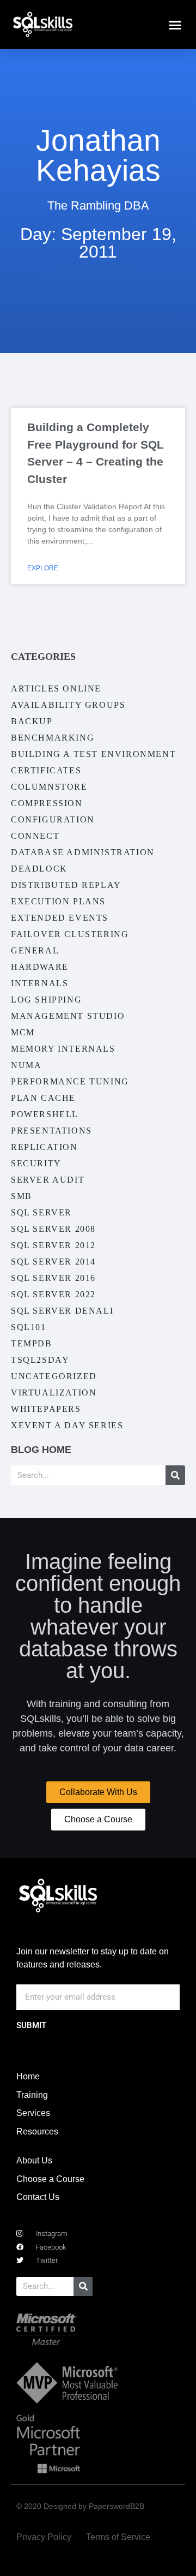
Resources (37, 2131)
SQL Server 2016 (53, 1278)
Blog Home (41, 1450)
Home (28, 2076)
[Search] (175, 1475)
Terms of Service (118, 2537)
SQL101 (29, 1327)
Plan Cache (43, 1098)
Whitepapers (46, 1409)
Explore (43, 568)
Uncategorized (54, 1376)
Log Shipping (46, 1000)
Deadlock (39, 869)
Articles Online (56, 688)
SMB (22, 1196)
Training (32, 2095)
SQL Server (41, 1212)
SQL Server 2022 (53, 1294)
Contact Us (38, 2197)
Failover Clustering (70, 934)
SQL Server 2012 (53, 1245)
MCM (23, 1032)
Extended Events (60, 918)
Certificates (46, 770)
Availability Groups (68, 705)
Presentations (51, 1131)
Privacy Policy (44, 2537)
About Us (34, 2160)
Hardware (40, 967)
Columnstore (49, 787)
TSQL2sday (40, 1360)
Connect (35, 836)
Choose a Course (50, 2179)
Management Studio (68, 1016)
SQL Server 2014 (53, 1262)
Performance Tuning (70, 1081)
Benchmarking (53, 738)
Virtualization (54, 1393)
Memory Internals (63, 1049)
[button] (175, 25)
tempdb (32, 1343)
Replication (44, 1147)
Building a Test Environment (93, 754)
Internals (39, 983)
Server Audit (48, 1180)
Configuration (53, 819)
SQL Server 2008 (53, 1229)
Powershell (45, 1114)
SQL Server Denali (62, 1311)
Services (33, 2113)
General (35, 950)
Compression (47, 803)
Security (36, 1163)
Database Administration (83, 852)
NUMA (26, 1065)
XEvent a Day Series (67, 1425)
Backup (32, 721)
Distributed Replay (66, 885)
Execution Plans (58, 901)
